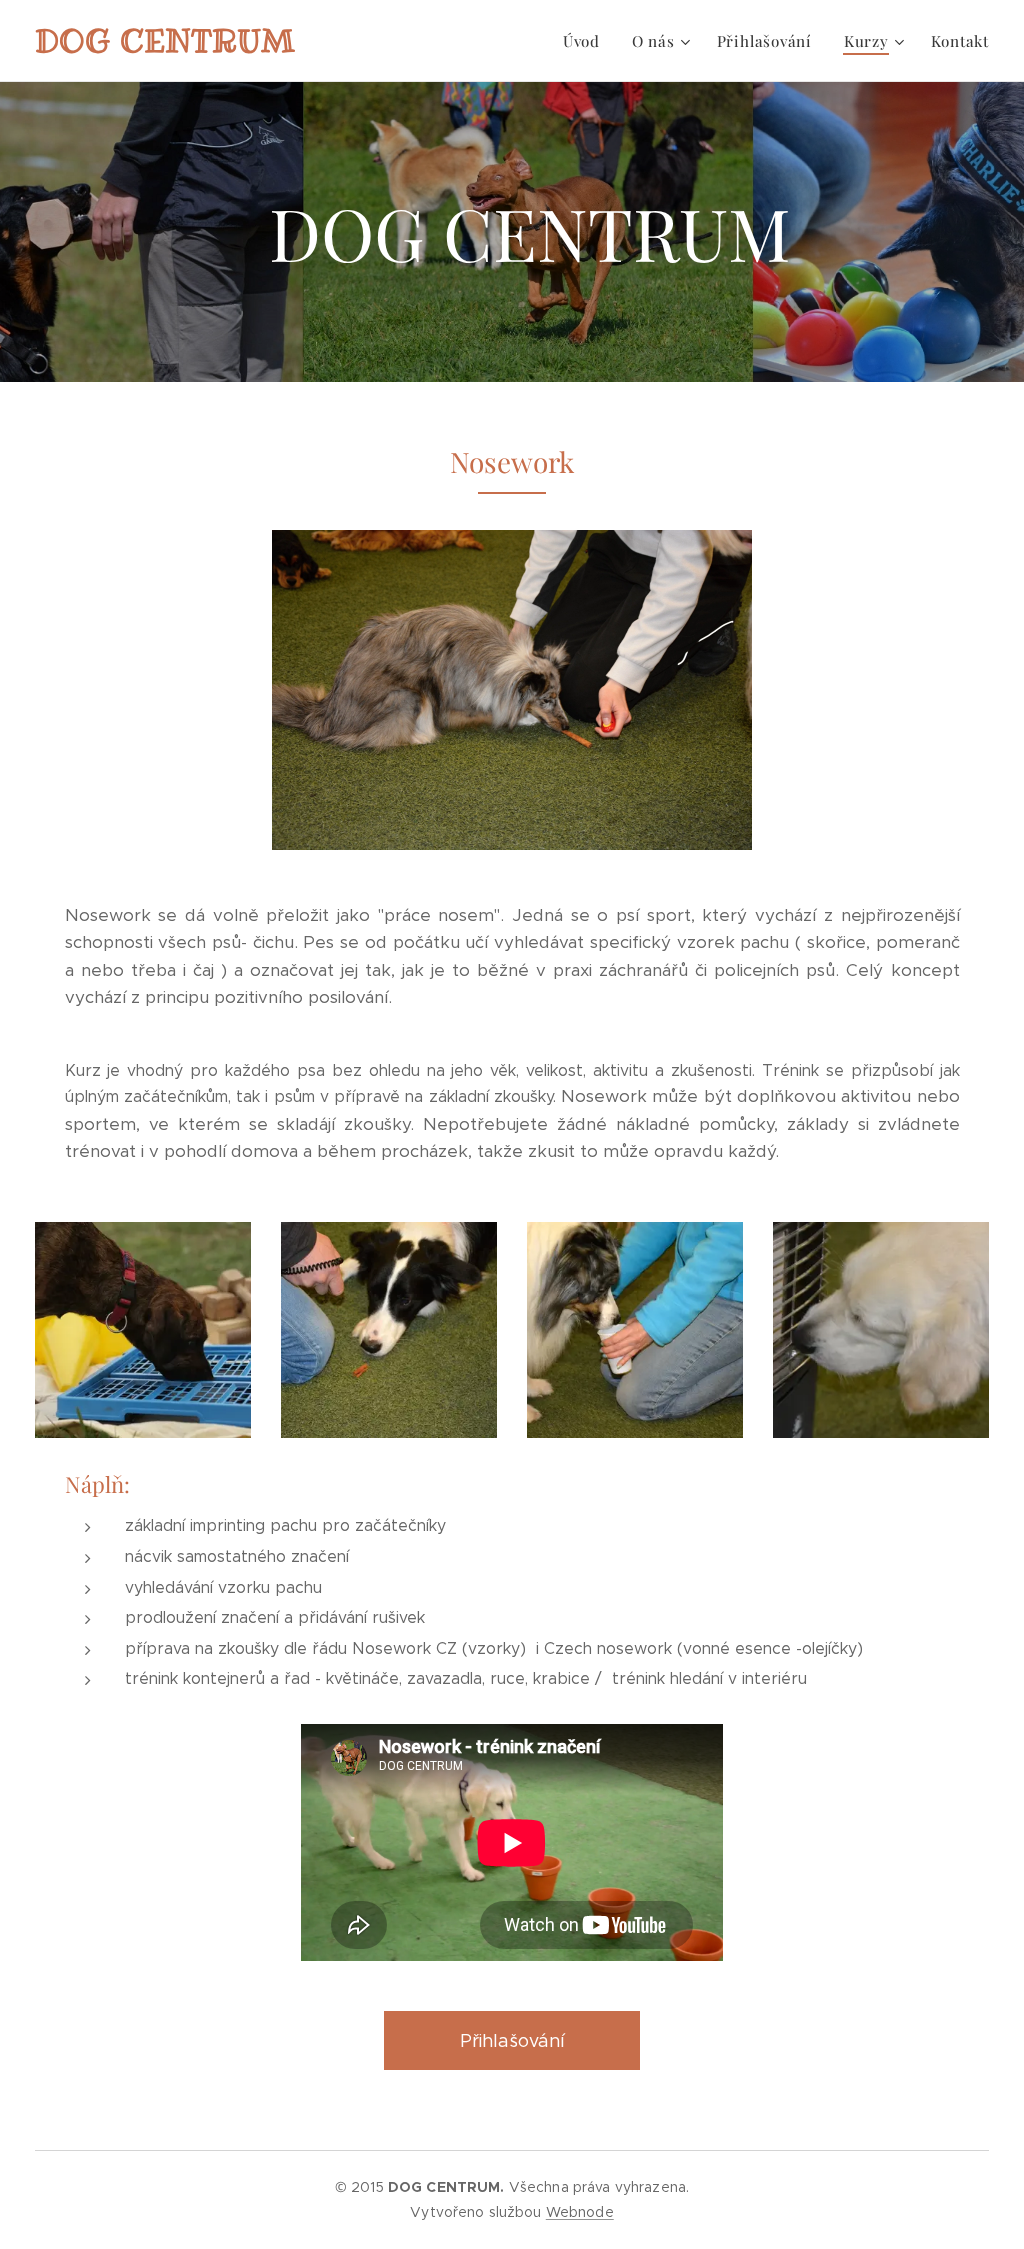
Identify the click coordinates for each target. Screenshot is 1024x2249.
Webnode (580, 2212)
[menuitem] (587, 41)
